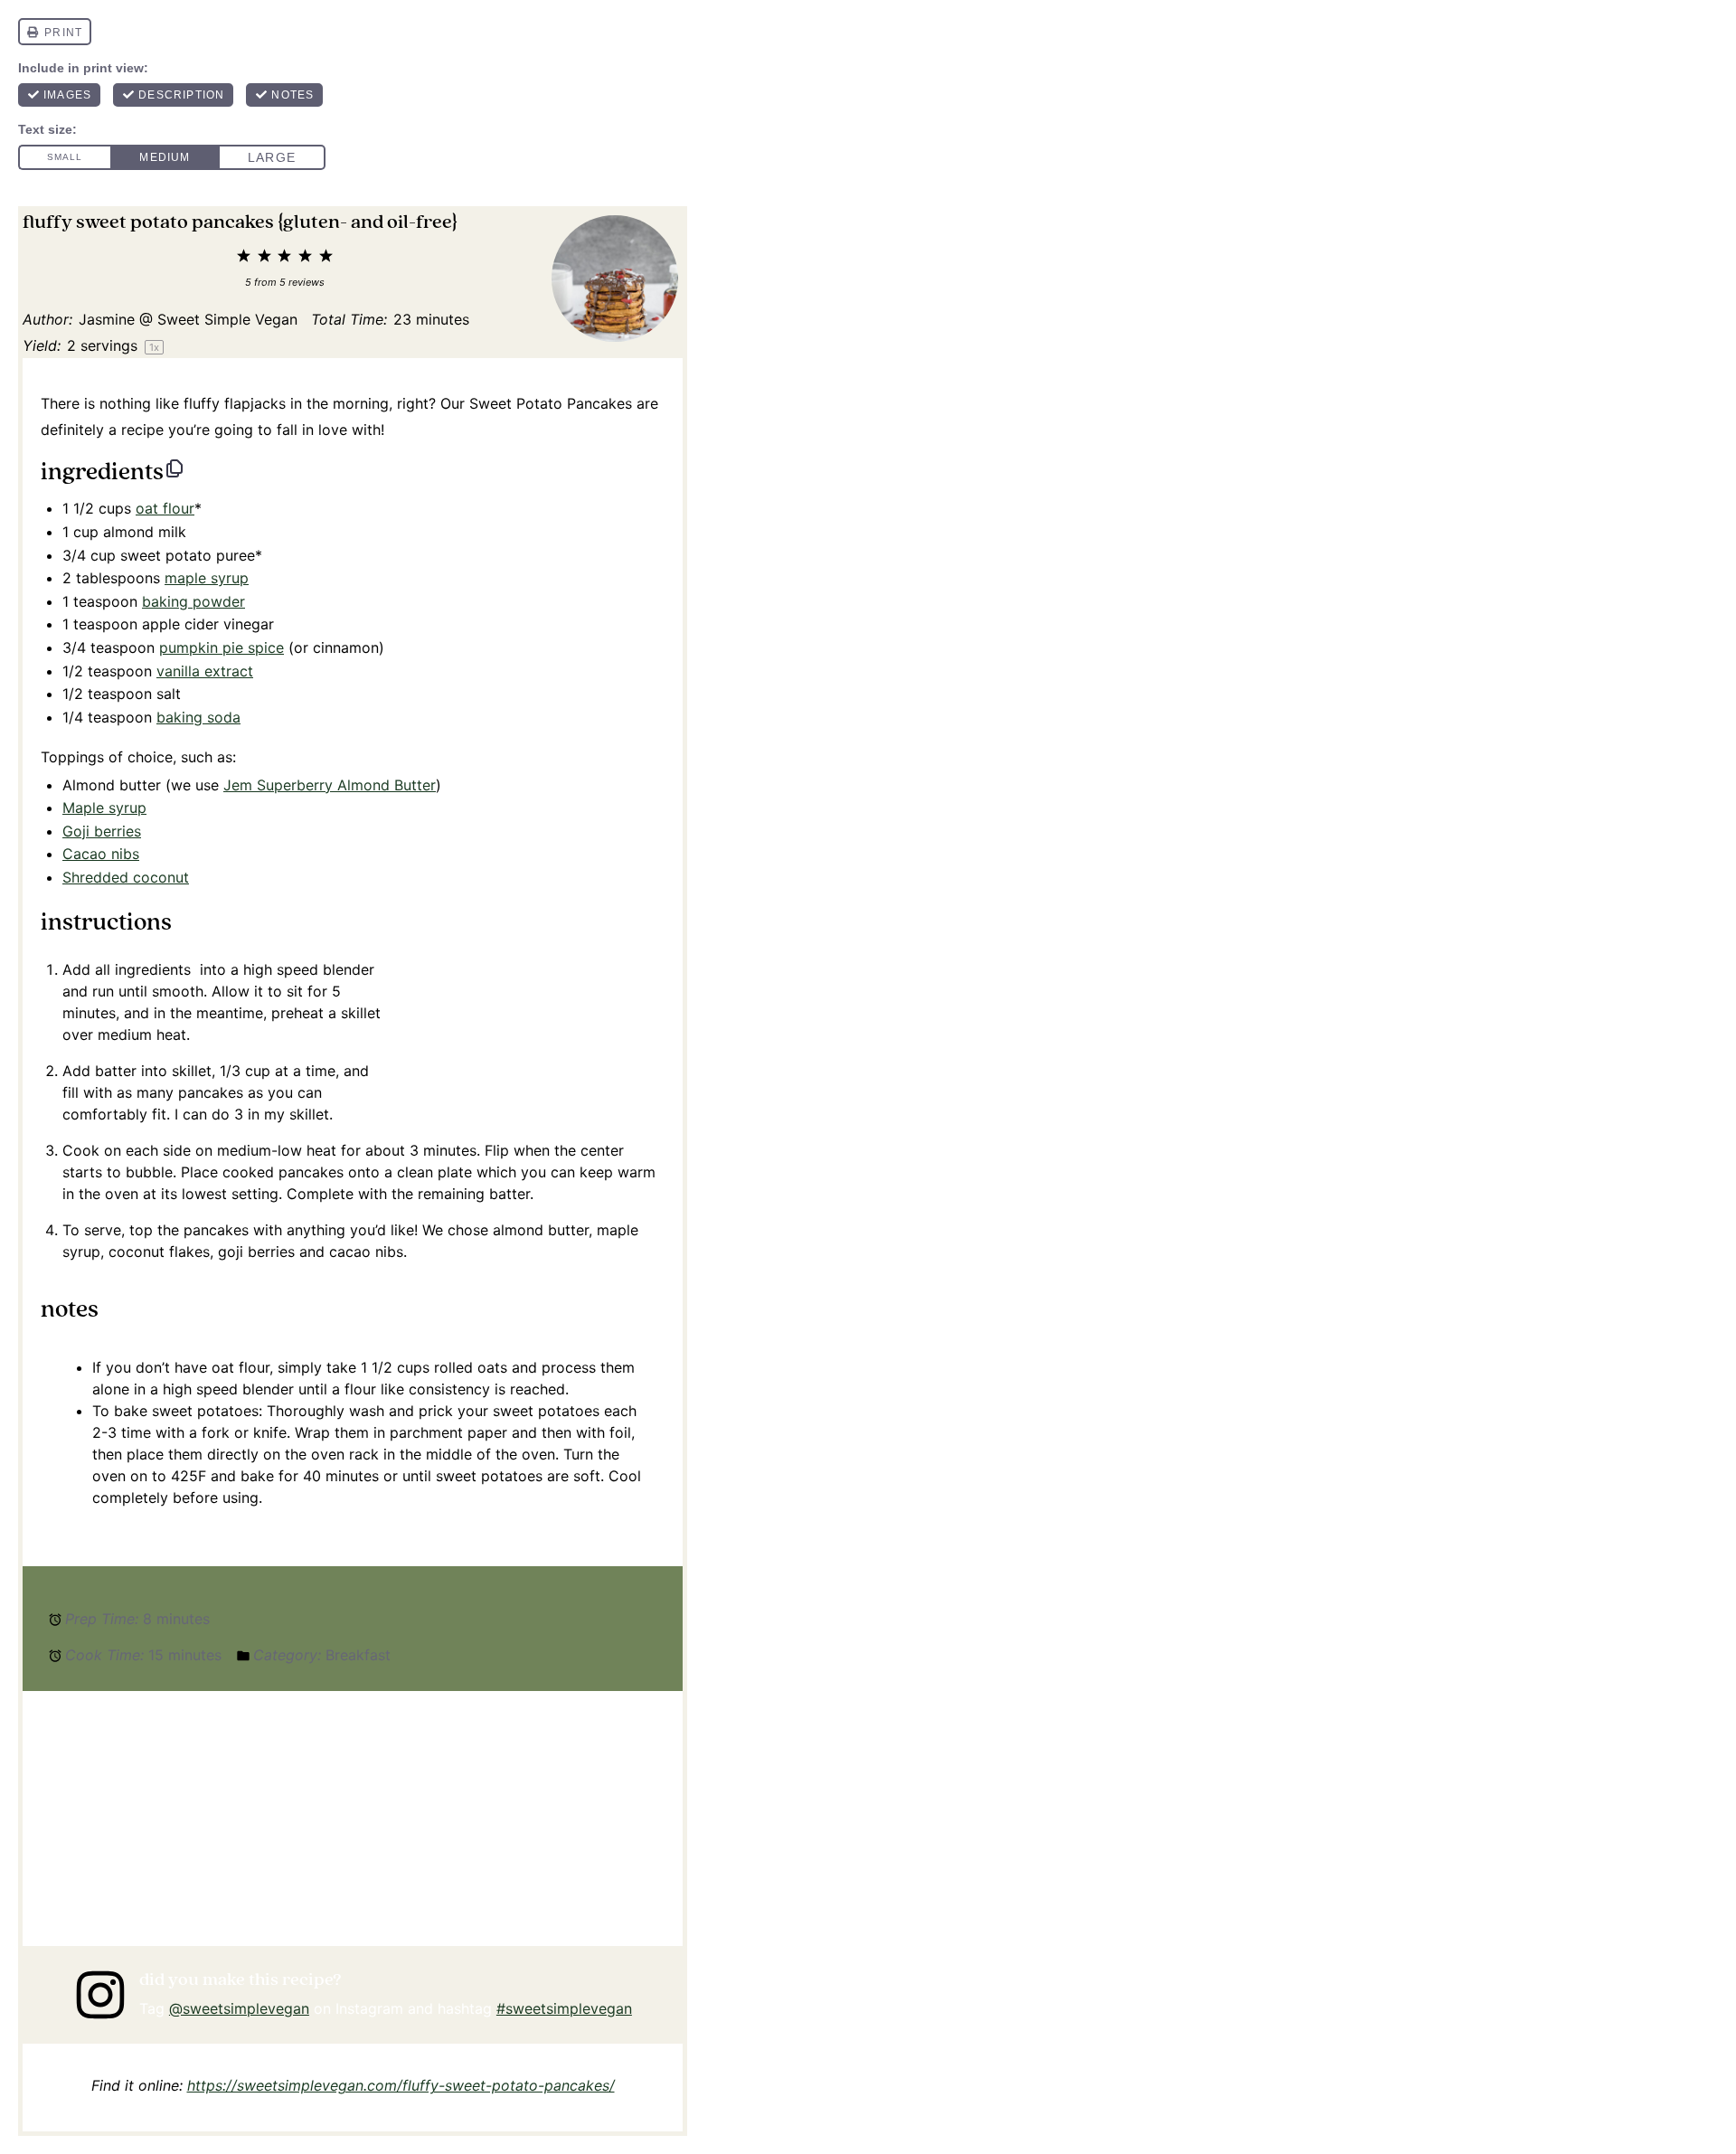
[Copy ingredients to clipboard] (175, 468)
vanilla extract (205, 671)
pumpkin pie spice (222, 647)
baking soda (198, 717)
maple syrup (207, 578)
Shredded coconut (126, 877)
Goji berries (102, 831)
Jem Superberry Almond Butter (330, 785)
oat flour (165, 508)
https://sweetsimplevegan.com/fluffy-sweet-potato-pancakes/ (401, 2085)
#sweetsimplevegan (564, 2008)
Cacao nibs (101, 854)
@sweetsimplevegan (239, 2008)
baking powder (193, 601)
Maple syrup (104, 808)
